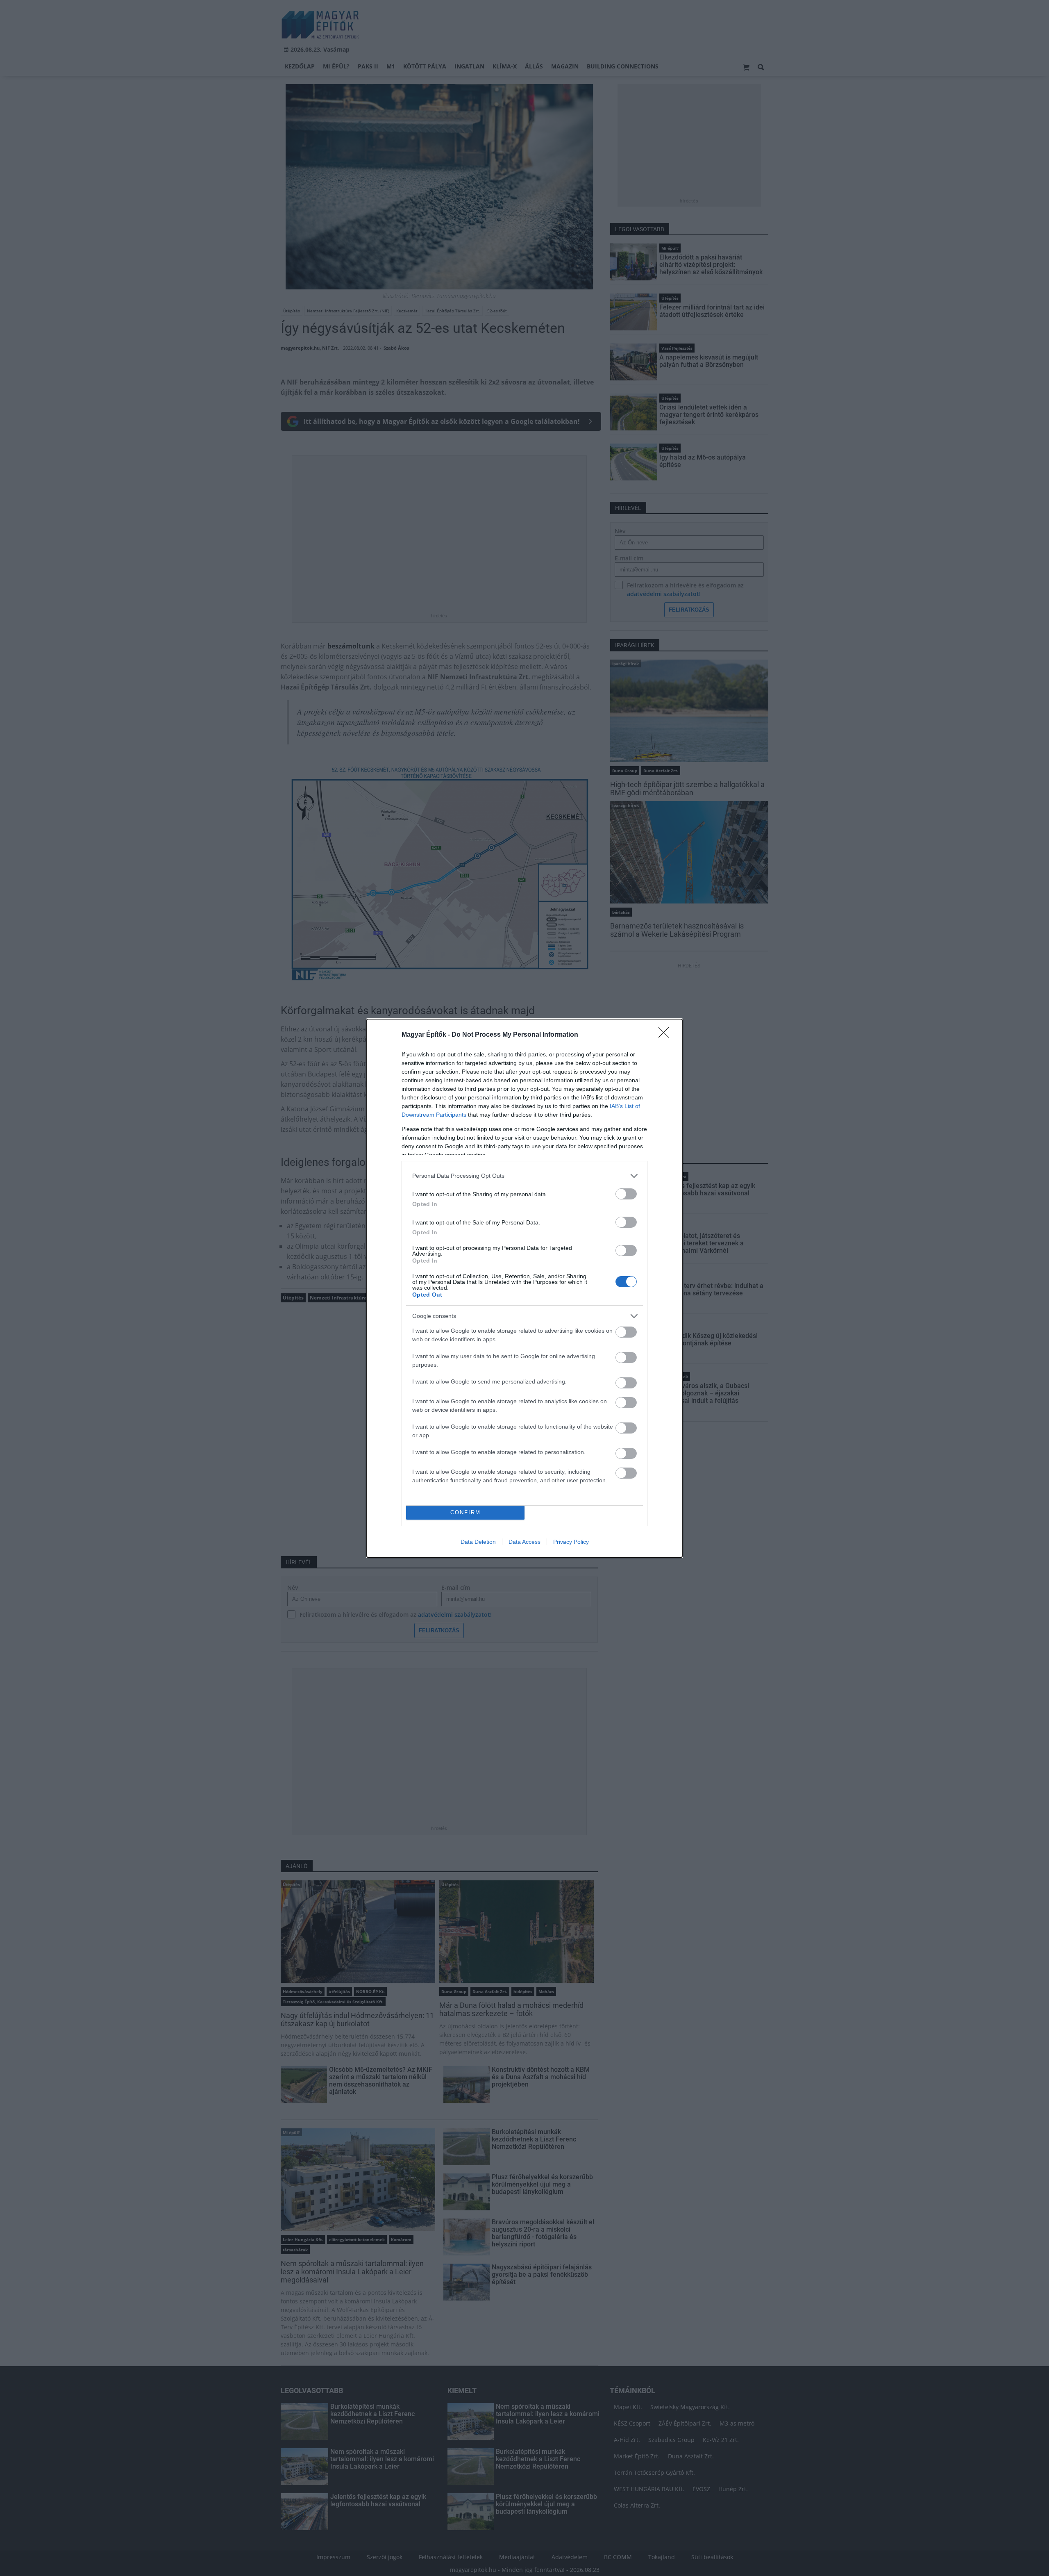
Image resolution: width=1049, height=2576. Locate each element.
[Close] (666, 1035)
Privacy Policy (571, 1542)
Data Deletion (478, 1542)
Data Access (524, 1542)
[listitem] (524, 1176)
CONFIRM (465, 1512)
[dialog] (524, 1288)
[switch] (626, 1194)
